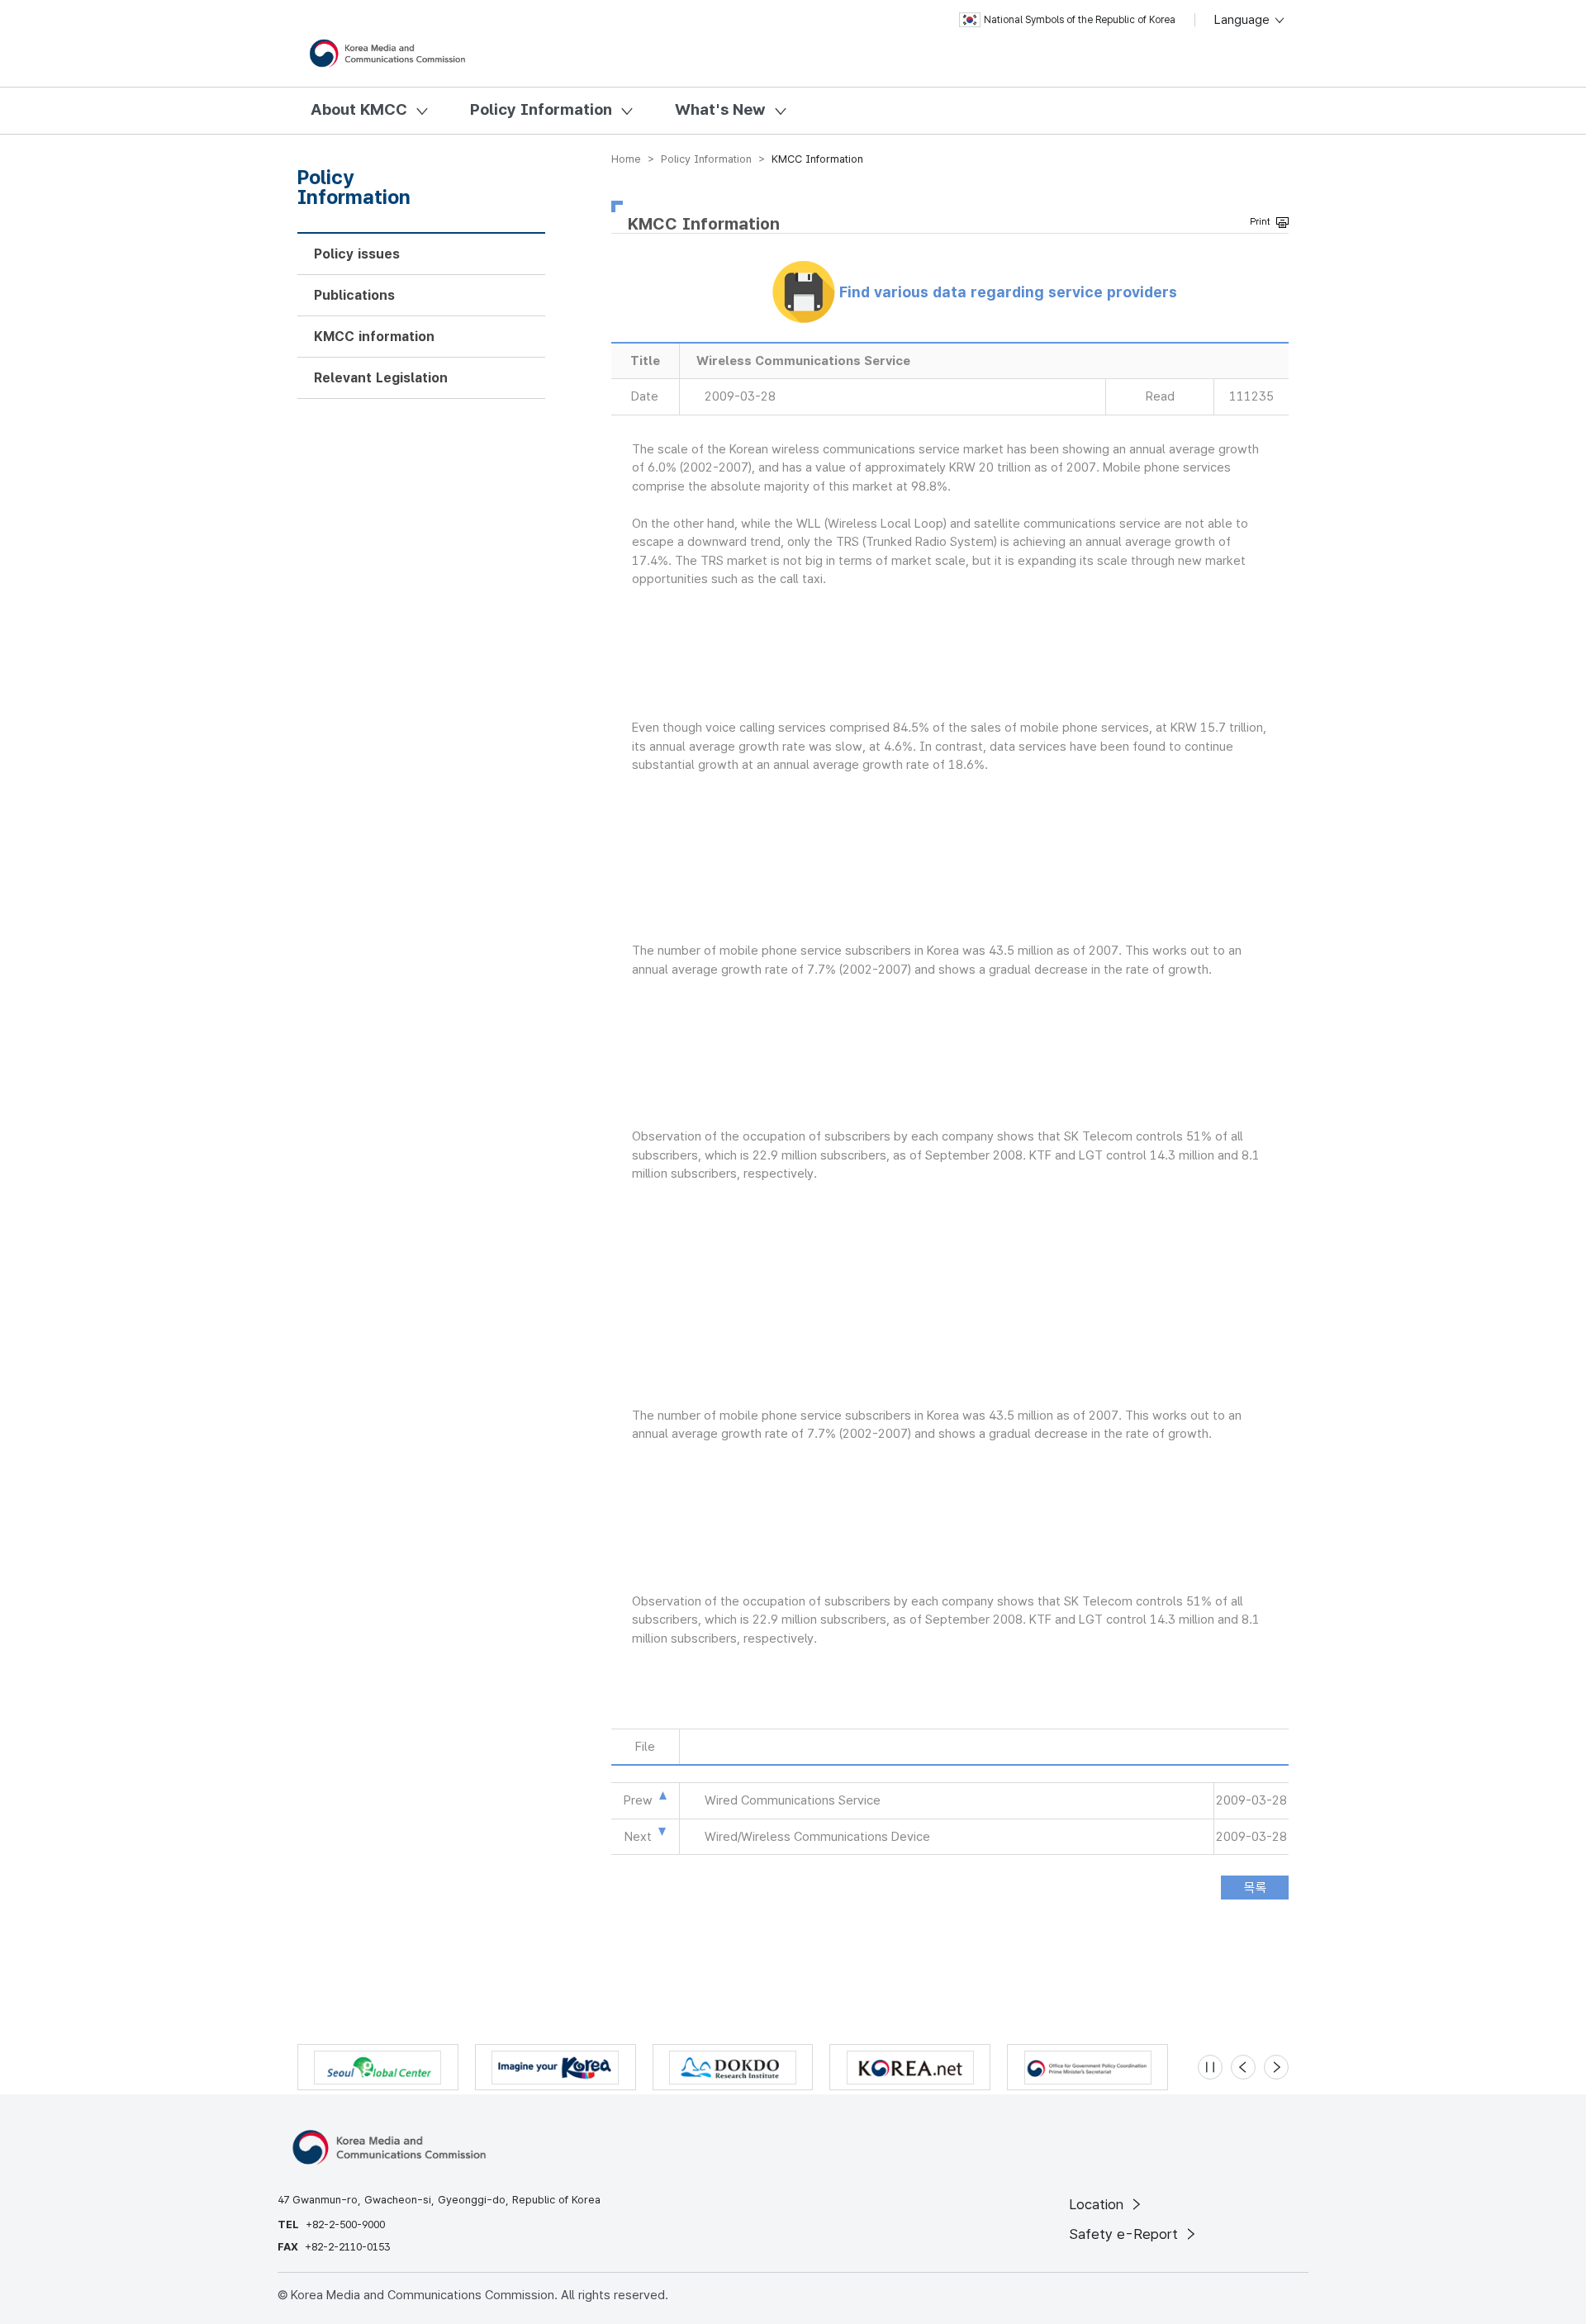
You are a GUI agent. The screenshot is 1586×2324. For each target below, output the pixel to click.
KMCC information (374, 337)
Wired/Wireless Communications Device (817, 1837)
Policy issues (357, 254)
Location (1098, 2204)
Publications (354, 295)
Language (1244, 20)
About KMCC (359, 109)
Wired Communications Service (793, 1800)
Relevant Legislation (381, 378)
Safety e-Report (1125, 2234)
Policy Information (541, 109)
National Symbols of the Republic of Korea (1080, 20)
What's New (720, 109)
